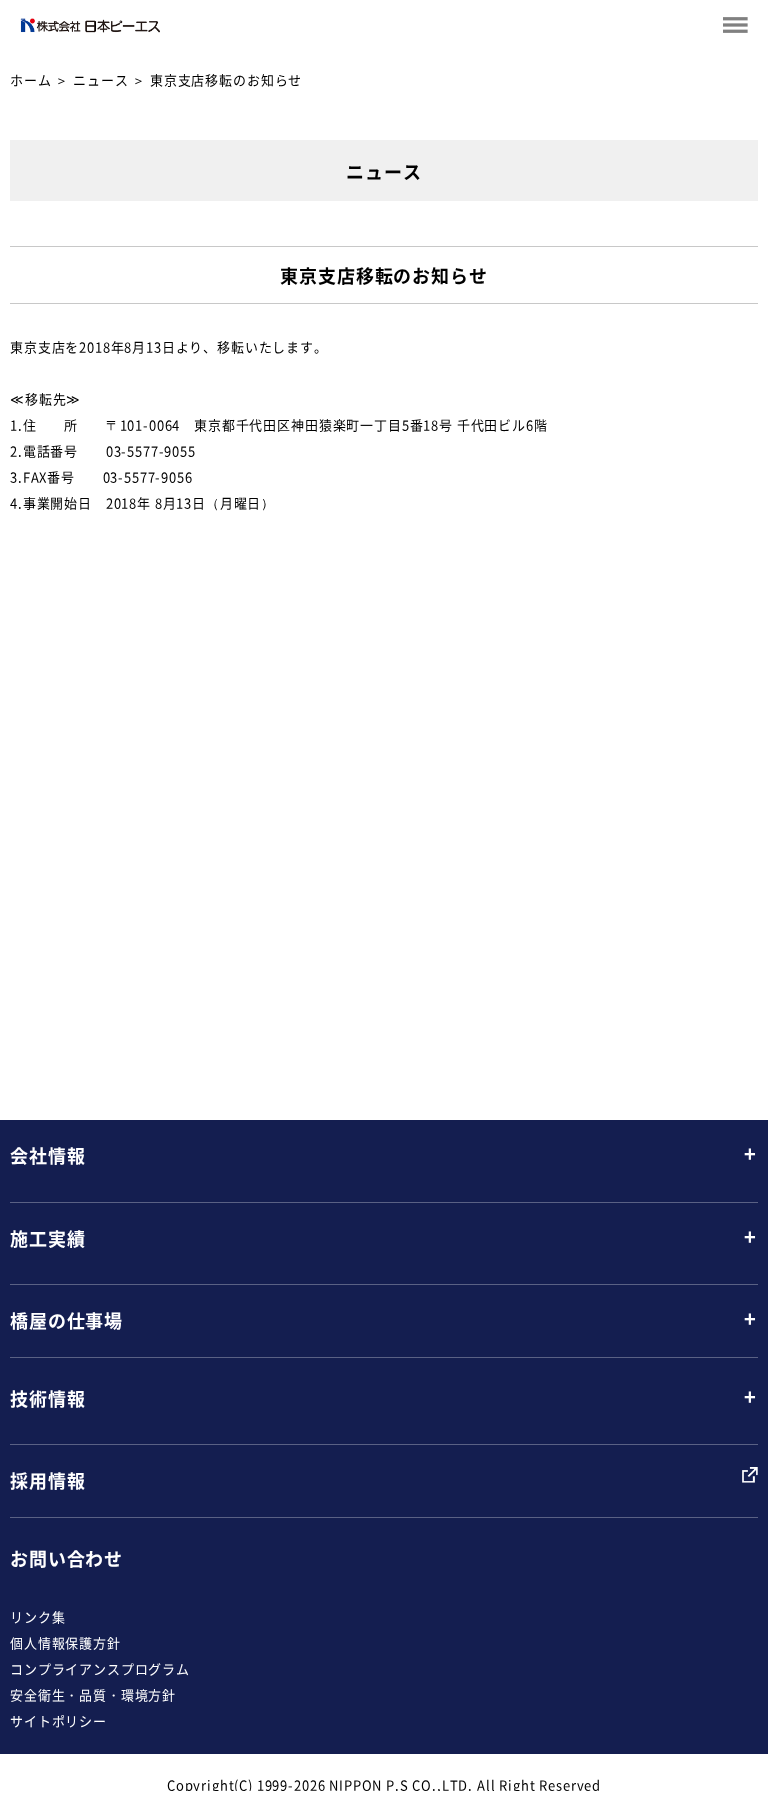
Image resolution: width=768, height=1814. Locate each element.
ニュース (100, 79)
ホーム (31, 79)
